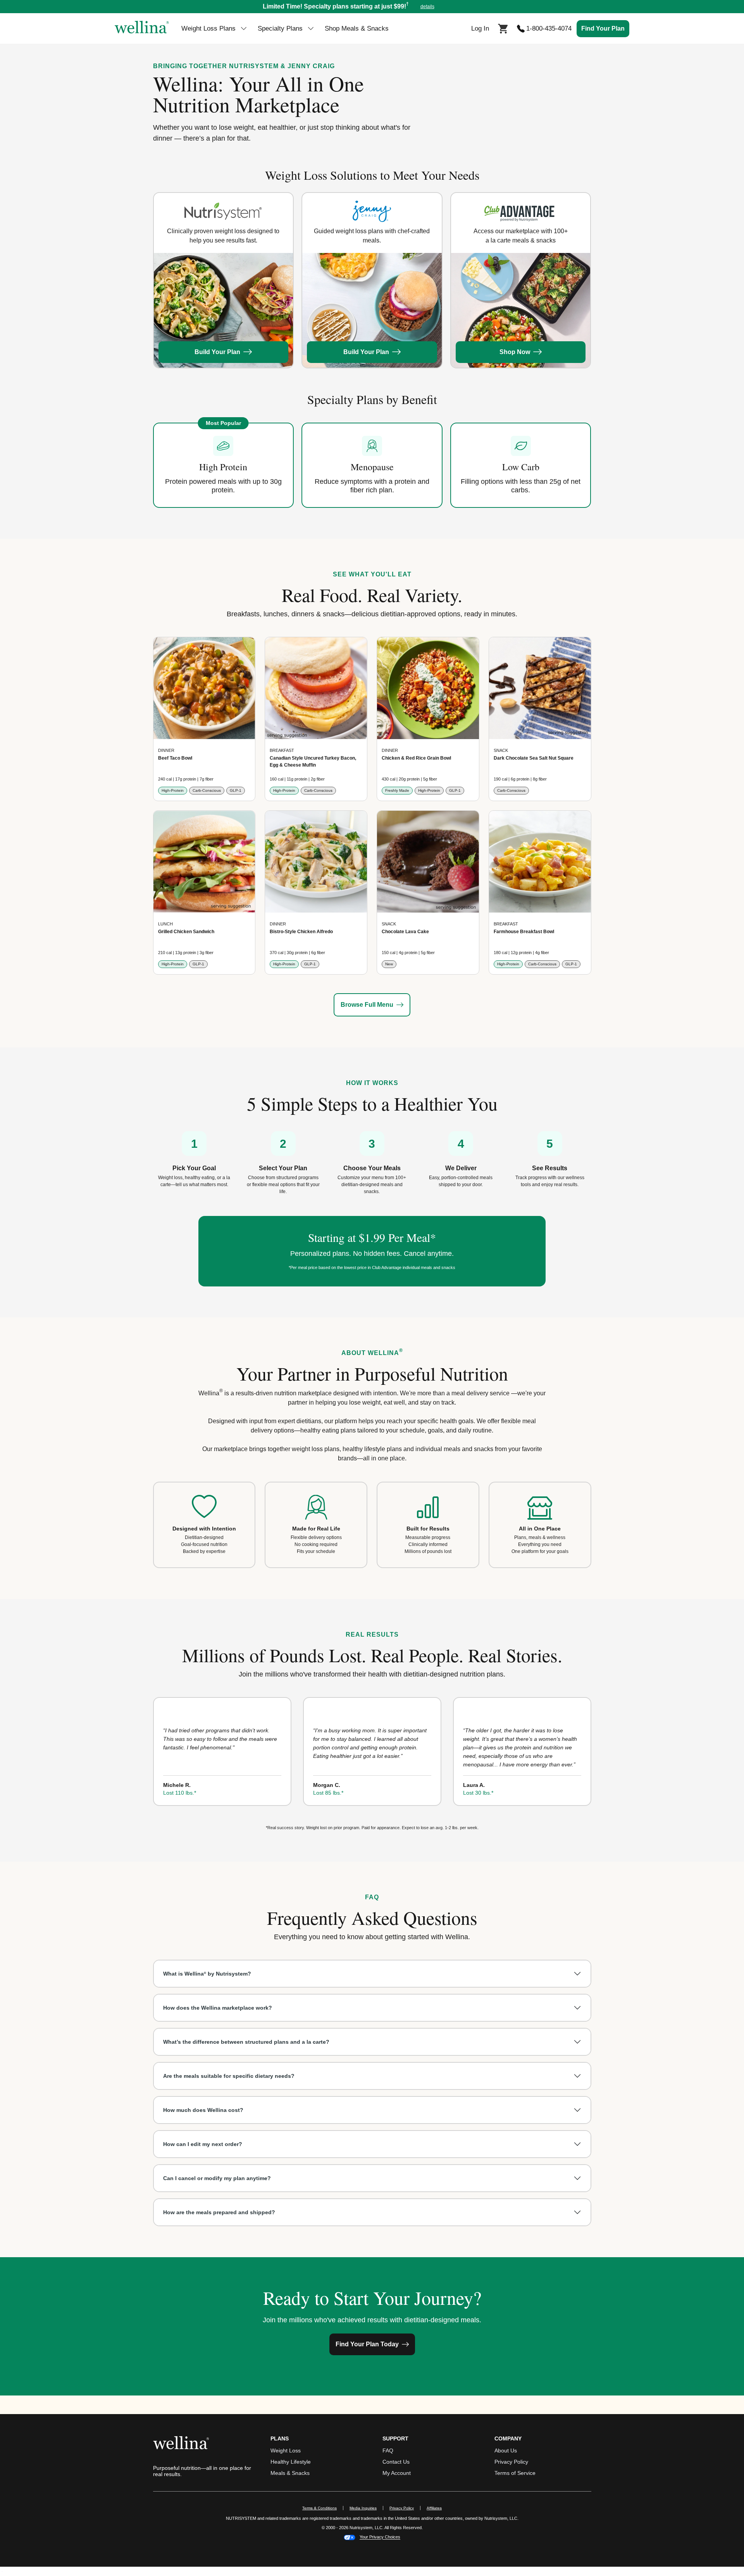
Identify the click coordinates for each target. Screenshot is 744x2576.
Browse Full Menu (367, 1005)
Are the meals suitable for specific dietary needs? (229, 2076)
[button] (372, 7)
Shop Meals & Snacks (357, 28)
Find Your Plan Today (367, 2344)
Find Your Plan (603, 28)
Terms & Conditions (319, 2508)
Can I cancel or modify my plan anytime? (217, 2178)
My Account (397, 2473)
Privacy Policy (511, 2462)
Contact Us (396, 2462)
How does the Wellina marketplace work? (218, 2008)
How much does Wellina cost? (203, 2110)
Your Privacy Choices (380, 2537)
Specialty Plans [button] (280, 28)
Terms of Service (515, 2473)
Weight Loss (286, 2450)
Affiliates (437, 2508)
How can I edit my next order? (203, 2144)
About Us (506, 2450)
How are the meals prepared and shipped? (219, 2212)
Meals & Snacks (290, 2473)
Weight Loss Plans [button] (208, 28)
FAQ (388, 2450)
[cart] (503, 28)
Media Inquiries (366, 2508)
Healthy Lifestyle (291, 2462)
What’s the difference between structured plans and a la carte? (246, 2042)
